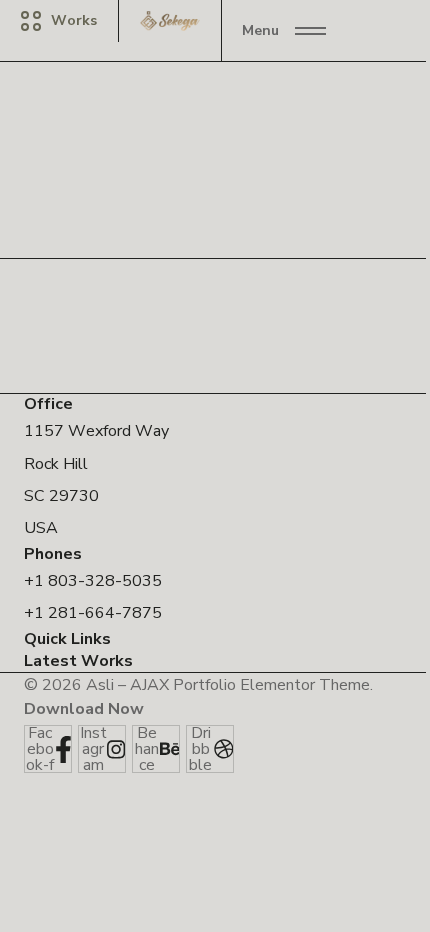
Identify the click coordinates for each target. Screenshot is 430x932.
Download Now (84, 709)
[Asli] (170, 21)
